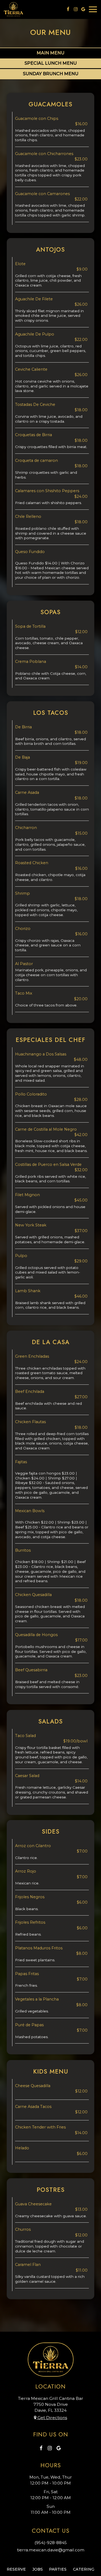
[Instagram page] (76, 9)
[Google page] (83, 9)
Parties (58, 2569)
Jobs (38, 2569)
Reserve (16, 2569)
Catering (84, 2569)
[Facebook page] (68, 9)
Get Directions (52, 2418)
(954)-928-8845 (51, 2543)
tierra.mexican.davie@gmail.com (51, 2550)
